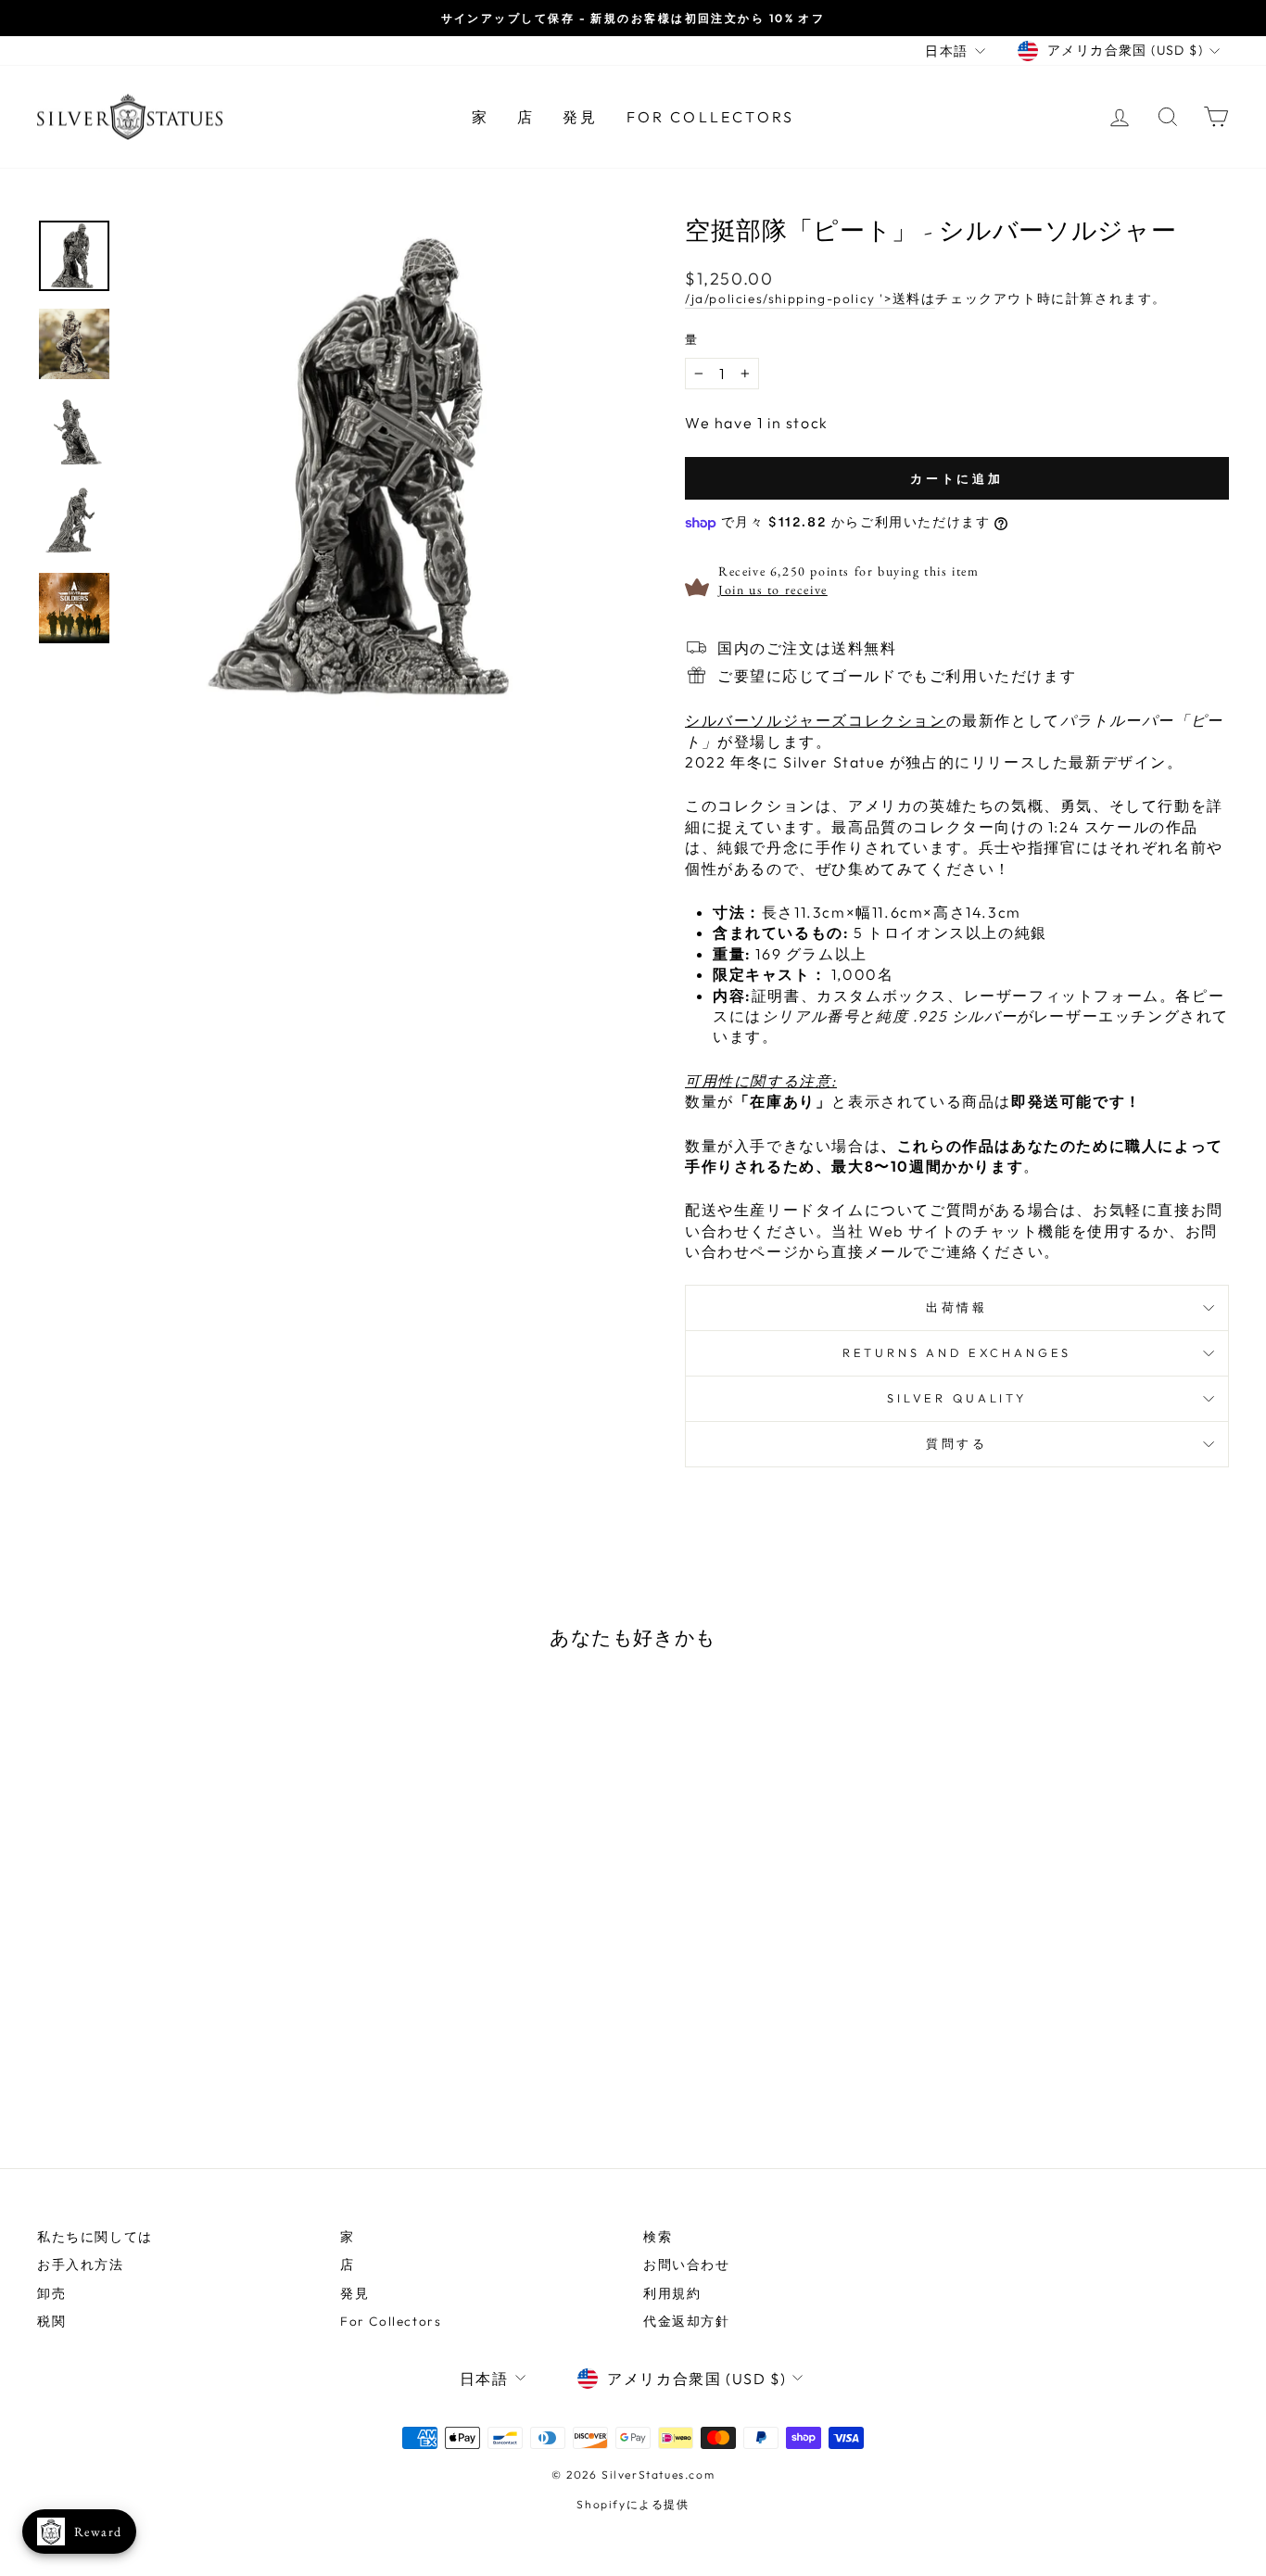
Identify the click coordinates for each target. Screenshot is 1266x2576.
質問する (957, 1443)
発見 (580, 117)
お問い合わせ (687, 2265)
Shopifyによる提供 (633, 2504)
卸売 (51, 2293)
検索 (658, 2237)
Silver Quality (957, 1398)
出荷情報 (957, 1307)
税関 (51, 2321)
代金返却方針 (687, 2321)
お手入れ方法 (81, 2265)
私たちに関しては (95, 2237)
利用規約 (672, 2293)
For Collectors (711, 117)
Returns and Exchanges (957, 1352)
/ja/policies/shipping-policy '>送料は (810, 298)
